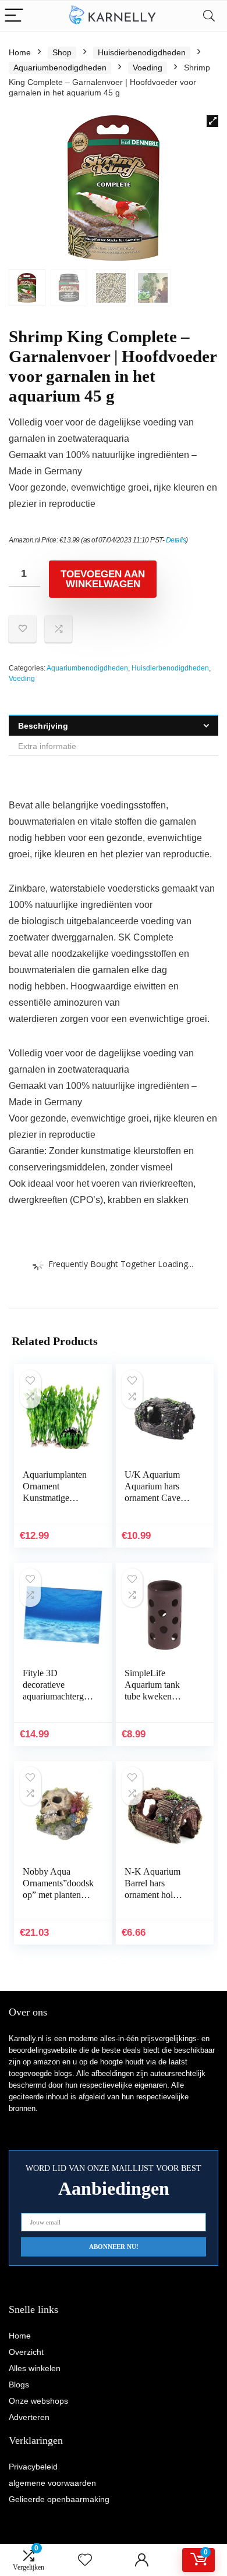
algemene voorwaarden (52, 2483)
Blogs (19, 2385)
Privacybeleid (33, 2467)
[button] (212, 121)
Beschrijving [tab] (43, 726)
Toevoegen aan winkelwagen (103, 579)
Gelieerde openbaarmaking (59, 2499)
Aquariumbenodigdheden (60, 68)
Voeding (148, 68)
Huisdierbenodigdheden (142, 52)
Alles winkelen (35, 2368)
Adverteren (29, 2417)
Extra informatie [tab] (47, 746)
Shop (62, 52)
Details (176, 540)
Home (20, 52)
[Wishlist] (85, 2560)
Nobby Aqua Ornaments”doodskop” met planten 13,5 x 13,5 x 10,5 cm (58, 1895)
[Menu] (14, 16)
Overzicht (26, 2352)
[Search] (209, 16)
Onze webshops (38, 2401)
